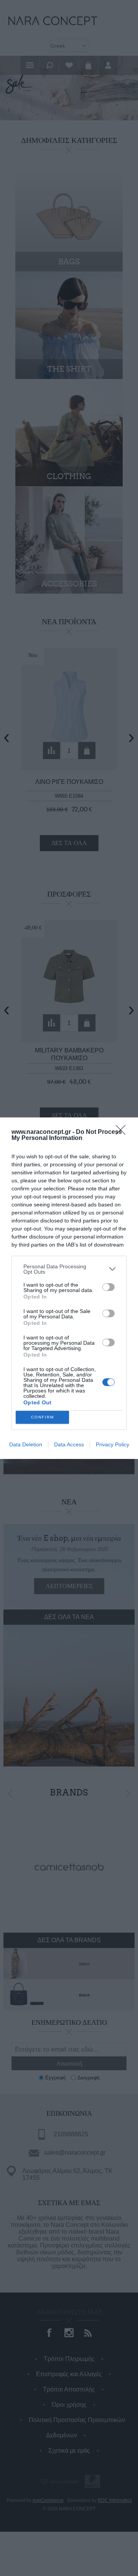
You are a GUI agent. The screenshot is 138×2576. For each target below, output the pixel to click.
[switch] (108, 1287)
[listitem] (69, 1269)
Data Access (69, 1444)
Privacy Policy (113, 1444)
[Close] (123, 1132)
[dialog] (69, 1288)
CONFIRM (43, 1417)
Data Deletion (26, 1444)
